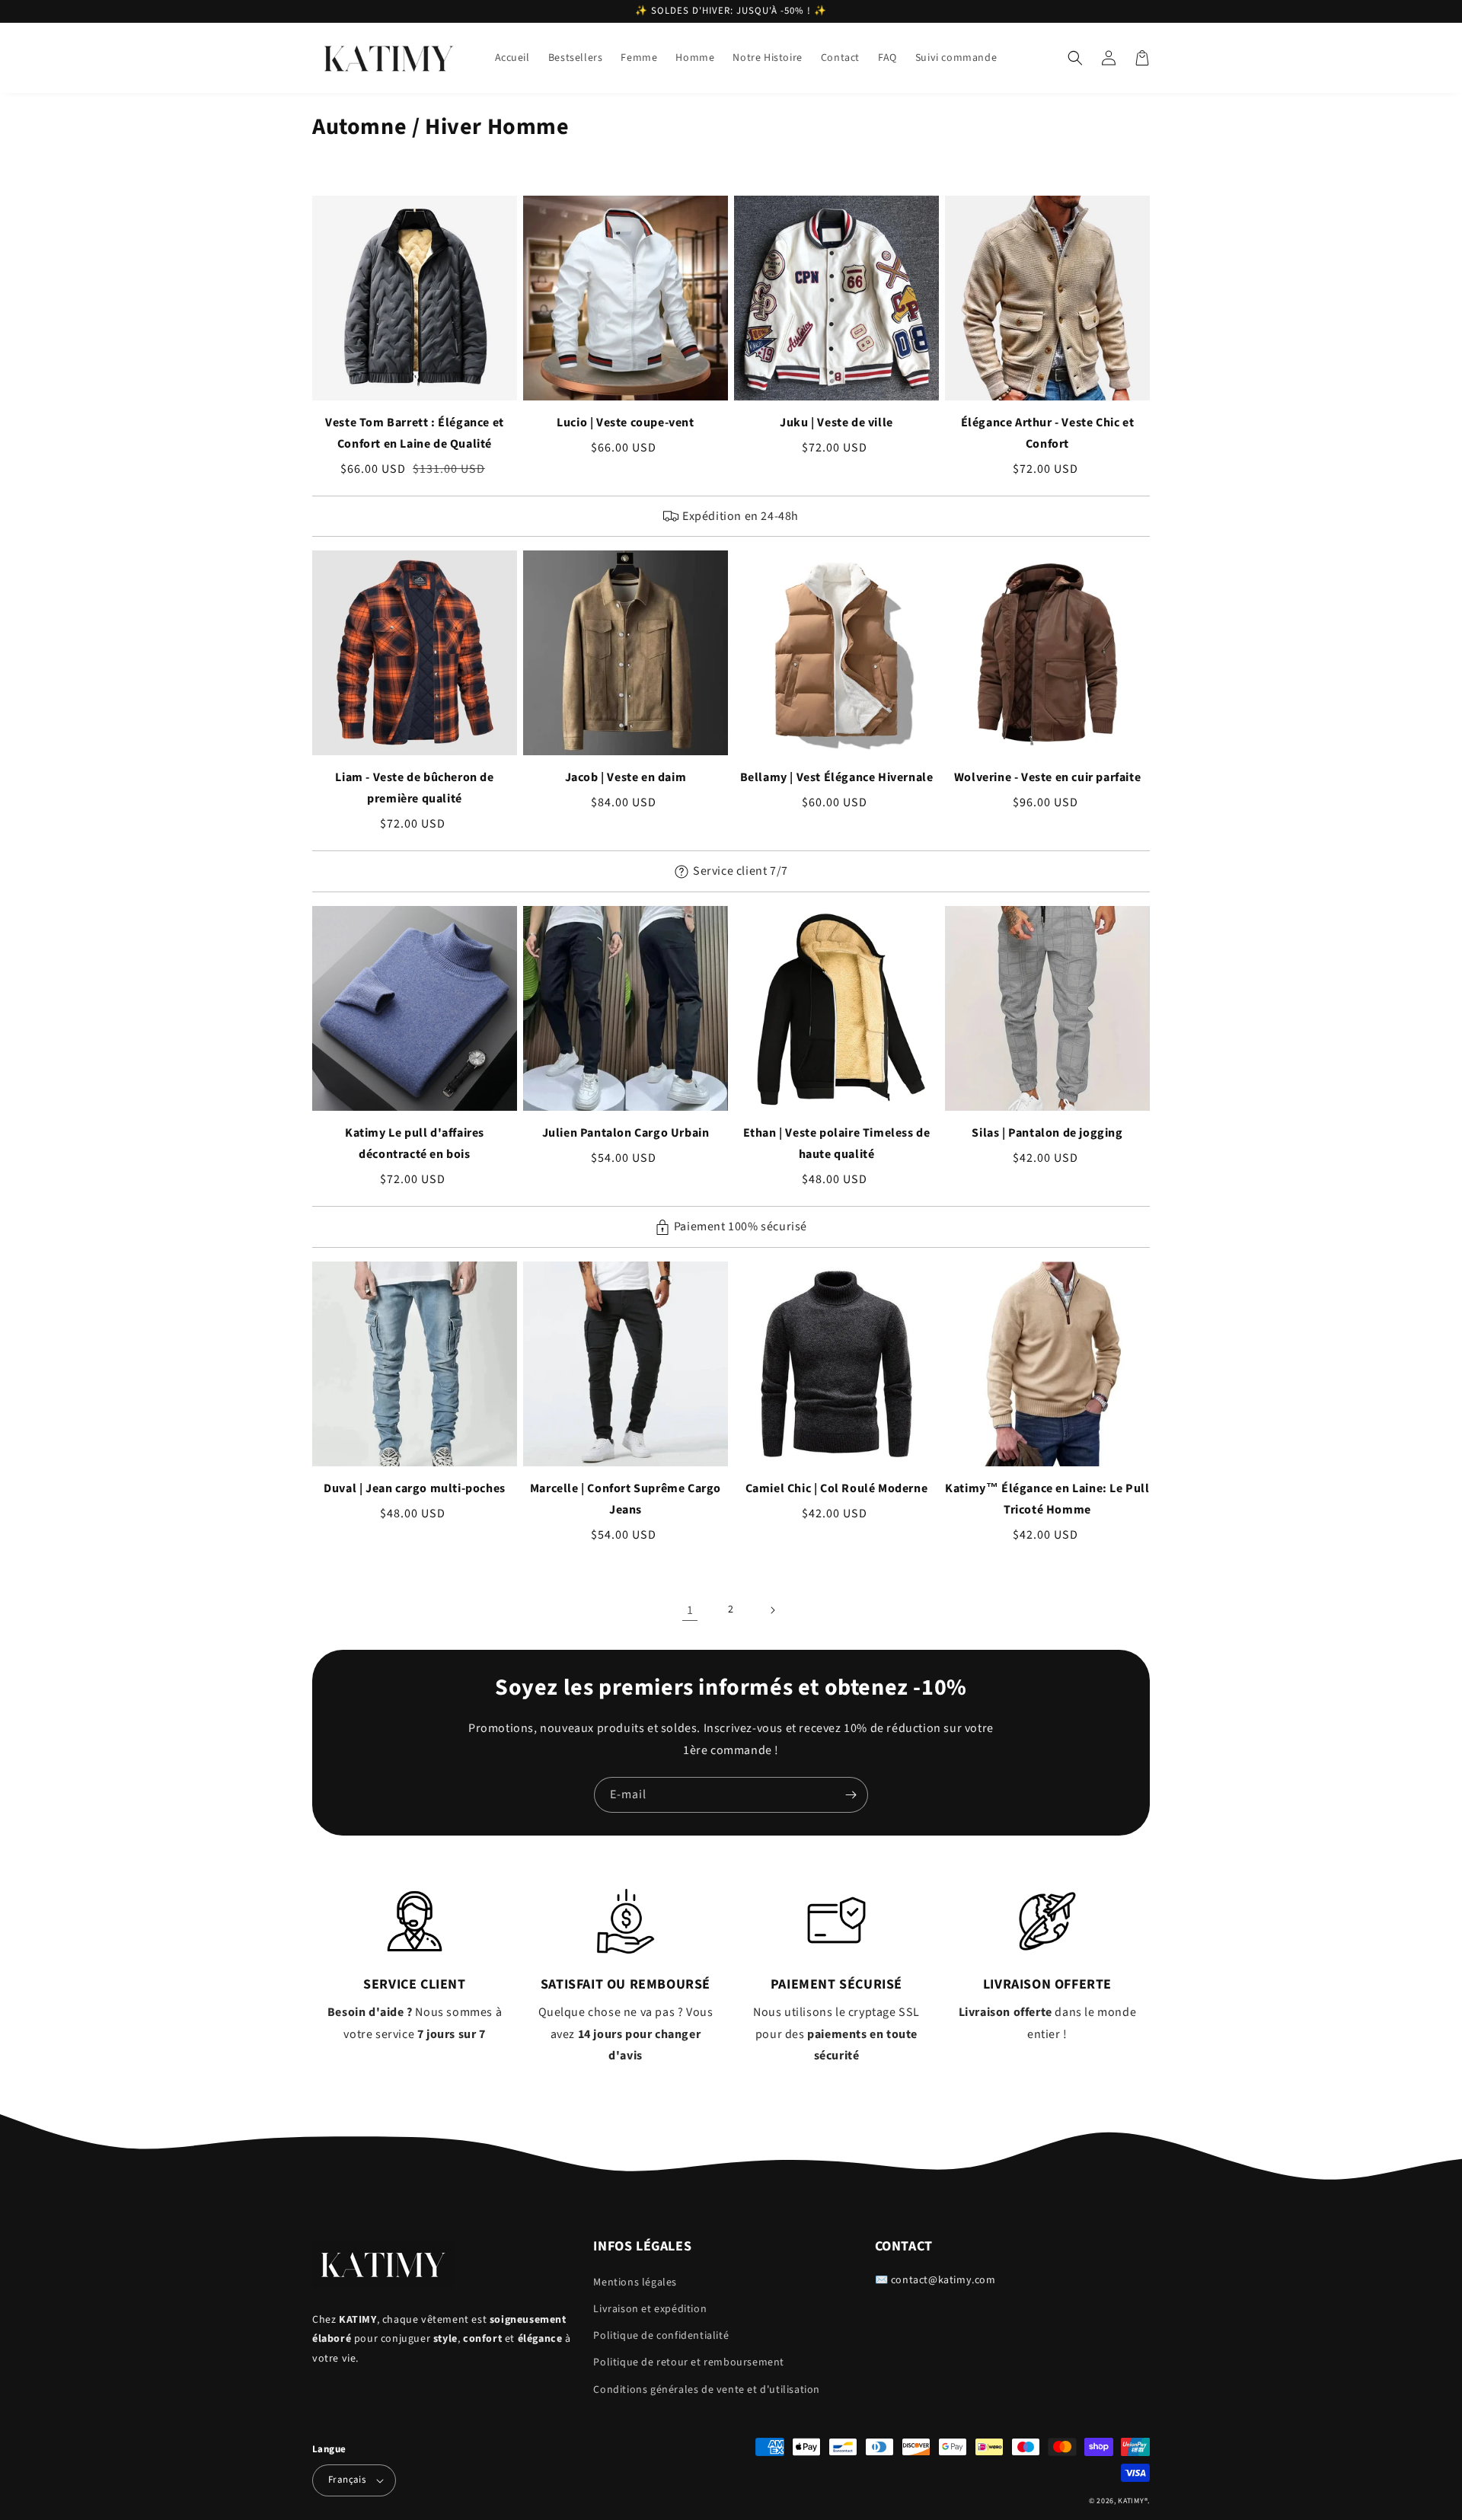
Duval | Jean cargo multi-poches (415, 1488)
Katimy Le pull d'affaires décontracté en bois (415, 1144)
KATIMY (1131, 2501)
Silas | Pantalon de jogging (1047, 1133)
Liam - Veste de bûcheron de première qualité (414, 788)
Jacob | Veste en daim (626, 777)
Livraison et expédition (650, 2309)
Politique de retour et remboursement (689, 2362)
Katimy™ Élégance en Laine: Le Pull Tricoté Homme (1047, 1499)
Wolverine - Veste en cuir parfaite (1047, 777)
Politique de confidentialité (661, 2336)
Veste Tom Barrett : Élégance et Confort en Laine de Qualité (415, 433)
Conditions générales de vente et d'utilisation (707, 2390)
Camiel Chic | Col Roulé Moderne (837, 1488)
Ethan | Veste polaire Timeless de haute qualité (837, 1144)
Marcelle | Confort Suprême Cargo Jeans (626, 1499)
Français (347, 2480)
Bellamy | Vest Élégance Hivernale (837, 777)
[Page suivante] (772, 1610)
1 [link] (690, 1610)
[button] (1075, 58)
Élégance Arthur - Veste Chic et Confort (1048, 433)
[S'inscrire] (851, 1795)
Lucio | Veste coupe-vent (625, 423)
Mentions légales (635, 2282)
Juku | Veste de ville (836, 423)
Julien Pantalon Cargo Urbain (626, 1133)
